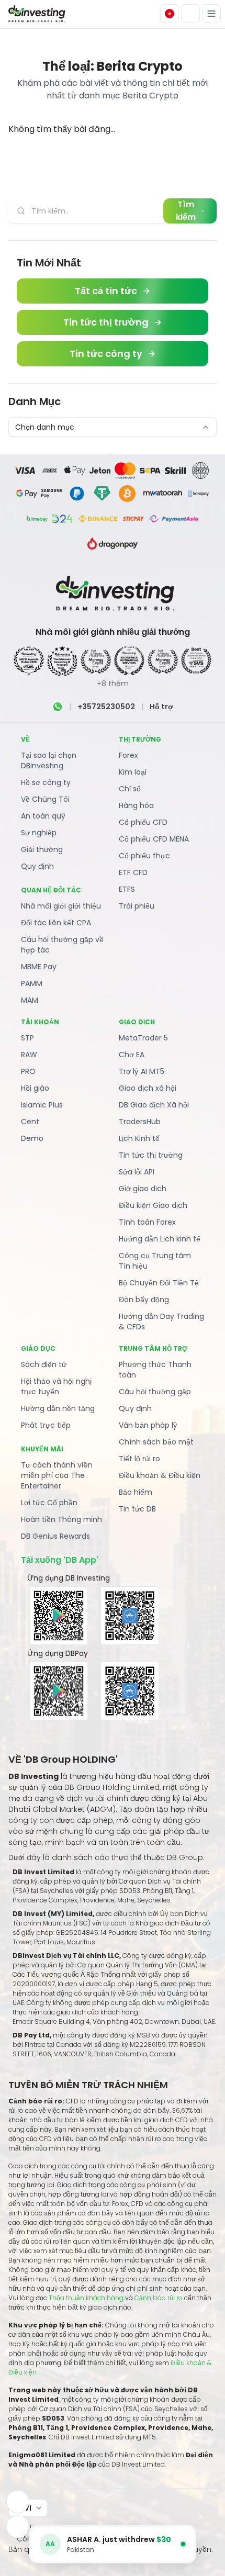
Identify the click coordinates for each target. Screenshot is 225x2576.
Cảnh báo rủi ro (159, 2298)
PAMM (32, 983)
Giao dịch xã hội (148, 1088)
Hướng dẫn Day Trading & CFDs (161, 1321)
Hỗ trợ (161, 707)
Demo (32, 1138)
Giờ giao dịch (143, 1189)
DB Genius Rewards (55, 1536)
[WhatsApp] (58, 707)
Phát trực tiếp (46, 1425)
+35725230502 (106, 707)
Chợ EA (132, 1055)
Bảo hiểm (136, 1492)
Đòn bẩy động (144, 1300)
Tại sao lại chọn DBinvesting (49, 760)
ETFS (127, 889)
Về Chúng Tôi (45, 799)
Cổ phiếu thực (144, 856)
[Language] (170, 14)
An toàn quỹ (43, 816)
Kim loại (133, 772)
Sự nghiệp (39, 833)
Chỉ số (130, 789)
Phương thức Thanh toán (155, 1370)
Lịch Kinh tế (139, 1138)
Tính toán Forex (147, 1222)
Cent (30, 1122)
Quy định (37, 866)
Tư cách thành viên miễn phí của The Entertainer (57, 1475)
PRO (28, 1071)
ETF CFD (133, 872)
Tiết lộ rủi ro (139, 1459)
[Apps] (18, 2502)
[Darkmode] (190, 14)
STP (27, 1038)
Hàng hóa (136, 805)
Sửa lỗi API (137, 1172)
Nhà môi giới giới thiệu (61, 906)
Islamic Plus (42, 1105)
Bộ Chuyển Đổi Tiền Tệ (159, 1283)
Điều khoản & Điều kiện (160, 1475)
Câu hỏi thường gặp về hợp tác (62, 945)
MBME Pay (39, 967)
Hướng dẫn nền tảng (58, 1408)
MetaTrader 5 (143, 1038)
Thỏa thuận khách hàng (86, 2298)
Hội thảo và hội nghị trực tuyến (56, 1386)
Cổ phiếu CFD (143, 822)
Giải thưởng (42, 849)
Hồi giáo (35, 1088)
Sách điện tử (44, 1364)
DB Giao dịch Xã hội (154, 1105)
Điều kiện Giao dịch (153, 1205)
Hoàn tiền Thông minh (61, 1519)
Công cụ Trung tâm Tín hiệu (155, 1261)
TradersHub (140, 1122)
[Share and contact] (18, 2527)
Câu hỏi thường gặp (155, 1392)
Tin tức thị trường (151, 1155)
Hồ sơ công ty (46, 782)
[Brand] (36, 14)
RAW (29, 1055)
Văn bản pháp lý (148, 1425)
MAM (30, 1000)
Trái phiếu (137, 906)
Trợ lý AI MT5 (142, 1071)
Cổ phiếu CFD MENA (154, 839)
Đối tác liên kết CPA (56, 923)
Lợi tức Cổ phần (49, 1503)
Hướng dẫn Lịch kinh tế (160, 1239)
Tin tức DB (137, 1509)
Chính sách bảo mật (156, 1442)
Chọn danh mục (45, 427)
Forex (128, 755)
